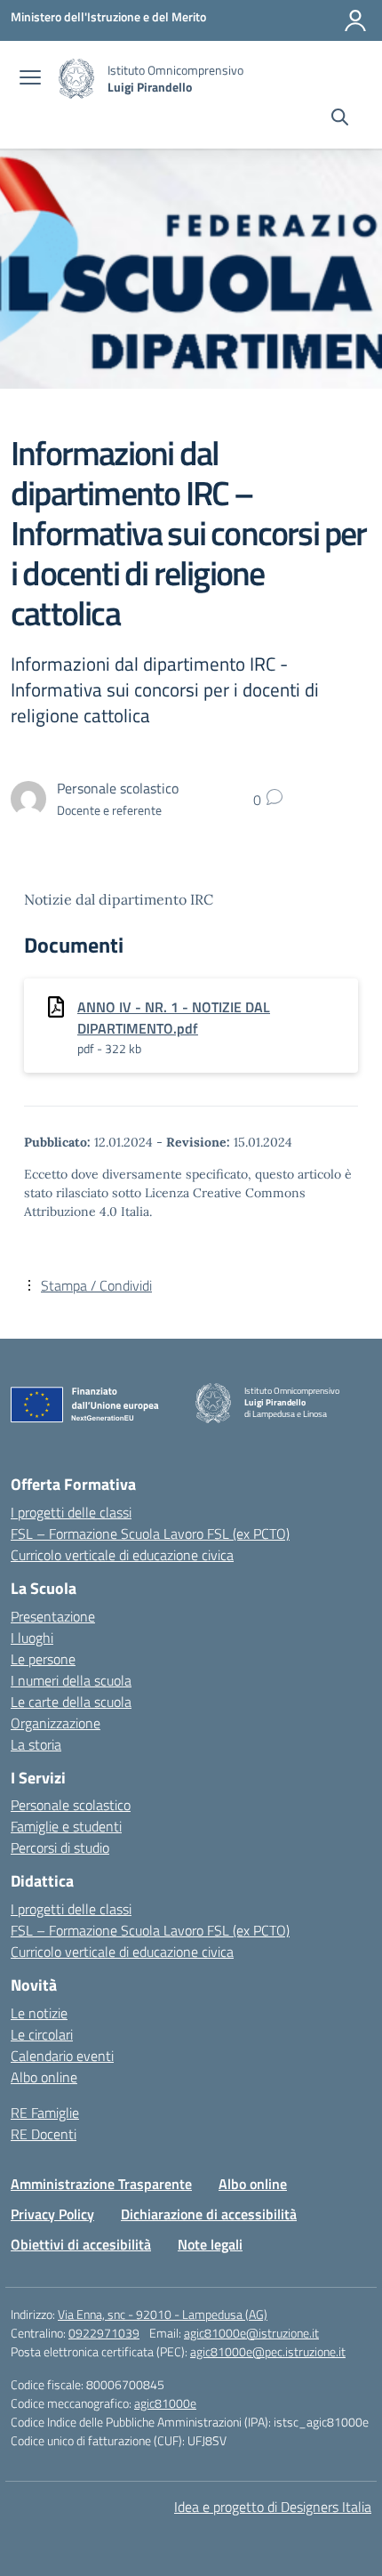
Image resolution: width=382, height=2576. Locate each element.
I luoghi (32, 1638)
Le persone (43, 1659)
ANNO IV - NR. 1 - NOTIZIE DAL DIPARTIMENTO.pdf (174, 1018)
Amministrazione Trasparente (101, 2184)
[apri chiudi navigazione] (30, 79)
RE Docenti (44, 2134)
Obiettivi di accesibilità (81, 2244)
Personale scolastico (71, 1805)
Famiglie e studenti (66, 1826)
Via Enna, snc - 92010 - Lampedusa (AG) (163, 2314)
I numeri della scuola (71, 1680)
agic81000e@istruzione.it (251, 2333)
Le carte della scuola (71, 1702)
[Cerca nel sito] (340, 119)
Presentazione (53, 1616)
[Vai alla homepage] (76, 79)
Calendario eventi (62, 2056)
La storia (36, 1744)
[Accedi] (355, 20)
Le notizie (39, 2013)
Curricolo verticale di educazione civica (122, 1555)
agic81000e (165, 2403)
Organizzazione (56, 1723)
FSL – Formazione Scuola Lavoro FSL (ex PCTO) (150, 1534)
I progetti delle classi (71, 1512)
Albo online (44, 2077)
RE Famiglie (45, 2113)
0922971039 (104, 2333)
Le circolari (42, 2034)
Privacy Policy (52, 2214)
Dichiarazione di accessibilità (209, 2214)
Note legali (210, 2244)
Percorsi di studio (60, 1847)
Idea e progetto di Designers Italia (273, 2507)
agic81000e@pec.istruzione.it (268, 2351)
